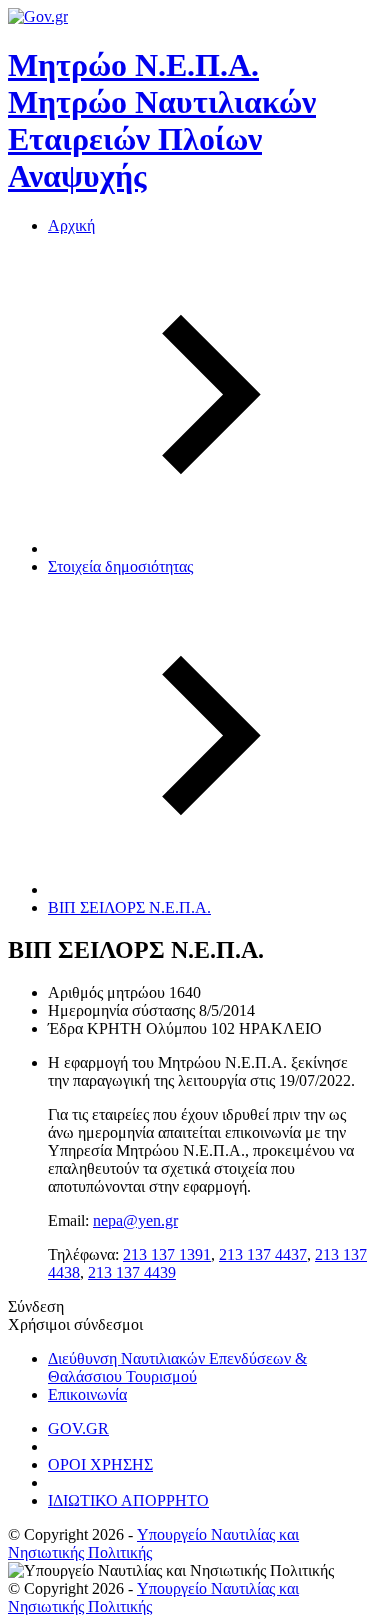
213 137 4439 (132, 1272)
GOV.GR (78, 1428)
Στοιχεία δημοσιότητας (120, 566)
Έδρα (65, 1028)
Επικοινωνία (87, 1394)
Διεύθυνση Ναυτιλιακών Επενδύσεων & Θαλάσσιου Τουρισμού (177, 1367)
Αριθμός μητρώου (106, 992)
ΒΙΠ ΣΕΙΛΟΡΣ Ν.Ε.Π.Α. (129, 907)
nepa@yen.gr (135, 1220)
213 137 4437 (263, 1254)
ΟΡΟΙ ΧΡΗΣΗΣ (100, 1464)
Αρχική (71, 225)
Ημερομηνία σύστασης (121, 1010)
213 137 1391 (167, 1254)
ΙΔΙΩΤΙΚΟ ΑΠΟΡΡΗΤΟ (128, 1500)
